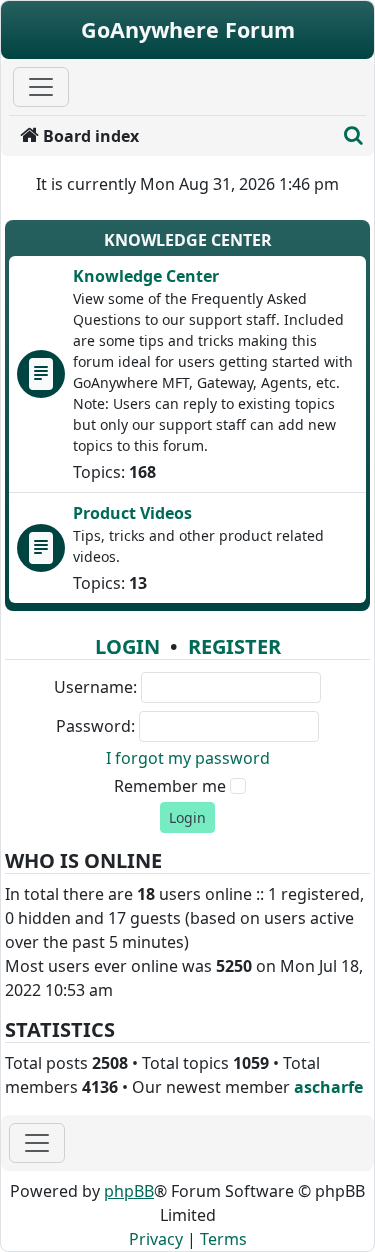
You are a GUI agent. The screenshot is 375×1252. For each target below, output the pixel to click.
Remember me (170, 786)
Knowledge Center (188, 240)
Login (127, 646)
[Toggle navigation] (37, 1143)
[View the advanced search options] (353, 136)
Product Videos (132, 513)
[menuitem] (172, 136)
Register (234, 646)
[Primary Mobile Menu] (41, 87)
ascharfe (328, 1087)
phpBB (129, 1191)
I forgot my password (188, 758)
